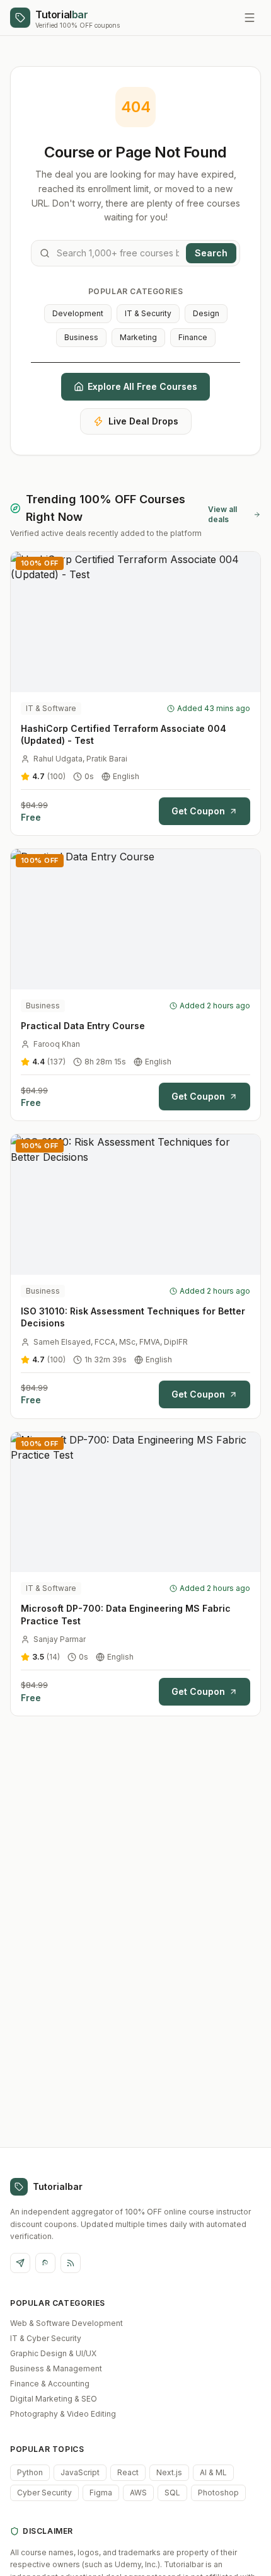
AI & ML (213, 2472)
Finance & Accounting (50, 2384)
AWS (138, 2493)
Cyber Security (44, 2493)
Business (81, 337)
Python (30, 2472)
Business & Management (56, 2368)
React (128, 2472)
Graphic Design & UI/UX (53, 2353)
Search (211, 253)
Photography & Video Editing (63, 2414)
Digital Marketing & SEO (54, 2399)
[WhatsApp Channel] (45, 2263)
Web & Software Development (66, 2323)
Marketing (138, 337)
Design (206, 313)
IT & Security (148, 313)
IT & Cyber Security (46, 2338)
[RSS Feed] (71, 2263)
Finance (193, 337)
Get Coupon (198, 811)
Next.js (169, 2472)
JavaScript (80, 2472)
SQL (172, 2493)
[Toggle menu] (250, 18)
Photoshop (218, 2493)
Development (78, 313)
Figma (101, 2493)
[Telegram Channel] (20, 2263)
